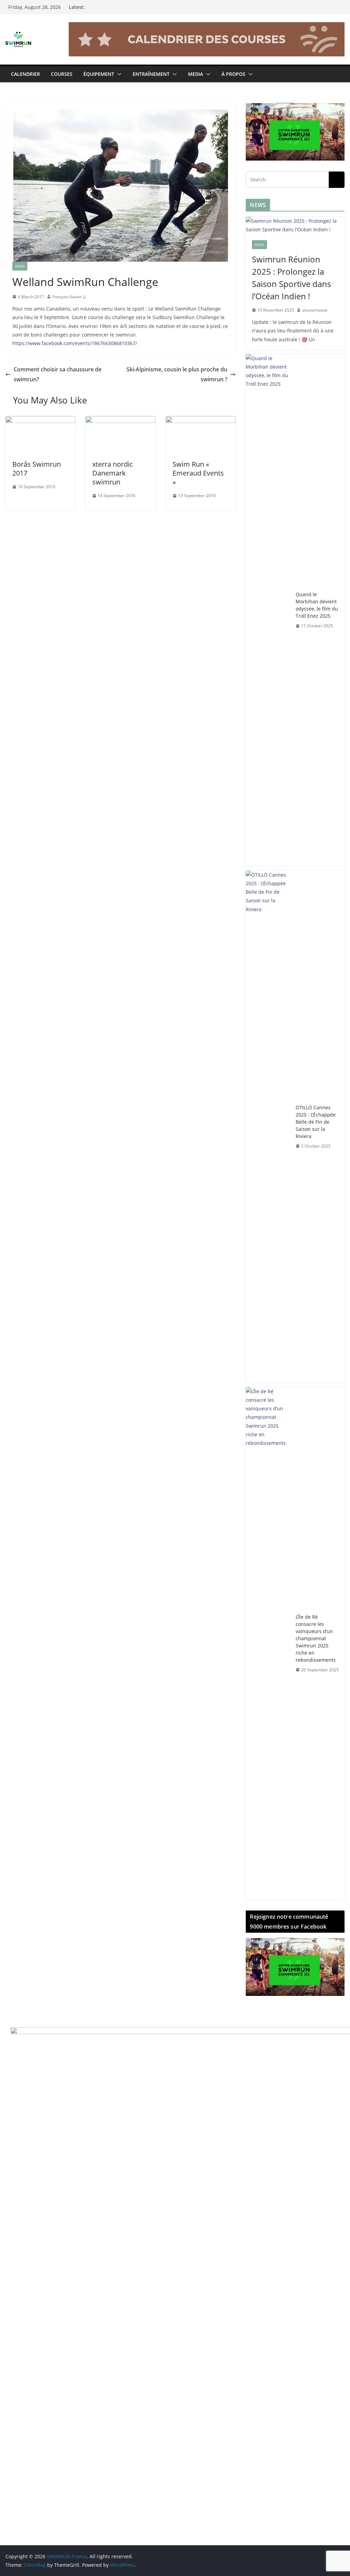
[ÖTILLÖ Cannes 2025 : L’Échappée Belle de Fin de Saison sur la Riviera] (268, 1127)
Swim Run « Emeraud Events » (198, 473)
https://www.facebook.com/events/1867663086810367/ (75, 343)
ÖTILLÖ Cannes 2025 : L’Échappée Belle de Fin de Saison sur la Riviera (316, 1122)
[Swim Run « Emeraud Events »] (201, 421)
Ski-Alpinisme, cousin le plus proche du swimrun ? (177, 374)
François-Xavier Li (69, 297)
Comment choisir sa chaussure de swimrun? (58, 374)
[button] (118, 74)
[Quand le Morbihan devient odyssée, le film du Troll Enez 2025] (268, 610)
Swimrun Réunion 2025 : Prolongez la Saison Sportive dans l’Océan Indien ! (291, 278)
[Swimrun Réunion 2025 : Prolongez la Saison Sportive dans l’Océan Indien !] (295, 225)
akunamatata (315, 310)
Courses (62, 74)
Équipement (99, 74)
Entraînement (151, 74)
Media (196, 74)
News (20, 266)
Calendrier (25, 74)
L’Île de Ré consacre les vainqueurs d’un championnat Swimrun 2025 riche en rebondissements (316, 1638)
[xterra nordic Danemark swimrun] (120, 421)
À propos (233, 74)
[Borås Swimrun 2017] (40, 421)
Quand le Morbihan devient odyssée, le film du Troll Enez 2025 (317, 605)
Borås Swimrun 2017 (37, 469)
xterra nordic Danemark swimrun (113, 473)
